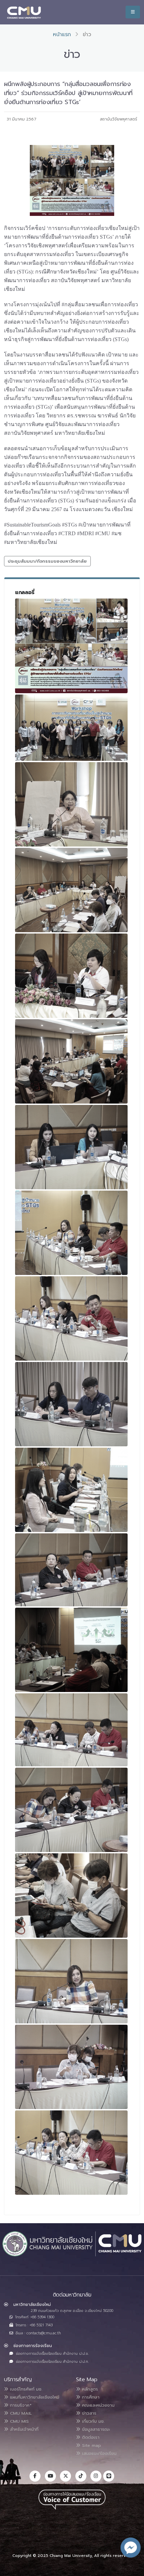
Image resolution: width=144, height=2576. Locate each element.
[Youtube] (50, 2476)
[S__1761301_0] (71, 804)
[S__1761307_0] (71, 1318)
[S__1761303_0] (71, 976)
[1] (71, 646)
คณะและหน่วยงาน (97, 2405)
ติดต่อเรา (90, 2437)
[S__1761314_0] (71, 1810)
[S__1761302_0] (71, 890)
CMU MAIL (20, 2413)
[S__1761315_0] (71, 1896)
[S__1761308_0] (71, 1404)
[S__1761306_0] (71, 1233)
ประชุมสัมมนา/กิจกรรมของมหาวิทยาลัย (47, 561)
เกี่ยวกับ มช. (92, 2421)
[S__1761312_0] (71, 1650)
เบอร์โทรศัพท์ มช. (25, 2389)
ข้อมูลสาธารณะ (95, 2429)
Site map (91, 2445)
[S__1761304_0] (71, 1061)
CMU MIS (19, 2421)
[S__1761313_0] (71, 1730)
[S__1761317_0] (71, 2067)
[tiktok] (81, 2476)
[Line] (109, 2476)
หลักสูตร (89, 2389)
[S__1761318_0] (71, 2153)
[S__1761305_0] (71, 1147)
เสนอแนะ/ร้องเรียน (98, 2453)
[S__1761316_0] (71, 1981)
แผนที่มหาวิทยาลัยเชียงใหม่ (34, 2397)
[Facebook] (35, 2476)
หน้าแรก (62, 34)
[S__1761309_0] (71, 1490)
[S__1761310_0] (71, 1570)
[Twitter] (65, 2476)
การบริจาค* (20, 2405)
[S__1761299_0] (71, 728)
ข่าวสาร (88, 2413)
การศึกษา (90, 2397)
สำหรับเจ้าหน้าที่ (23, 2429)
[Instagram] (96, 2476)
